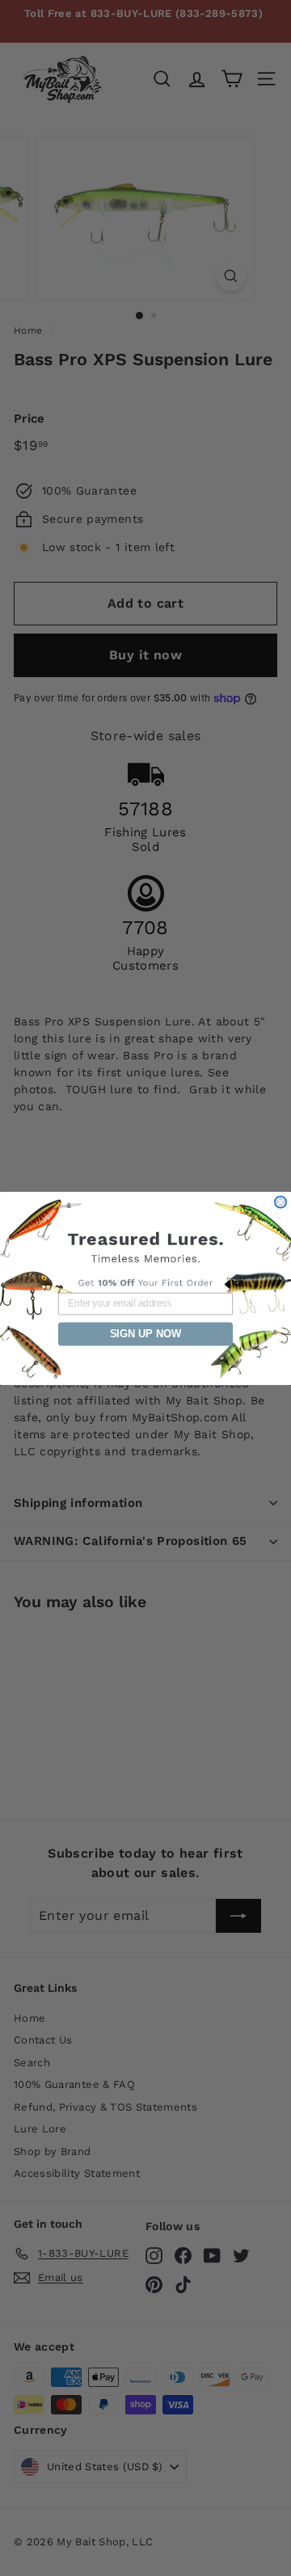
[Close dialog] (280, 1202)
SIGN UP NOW (146, 1333)
